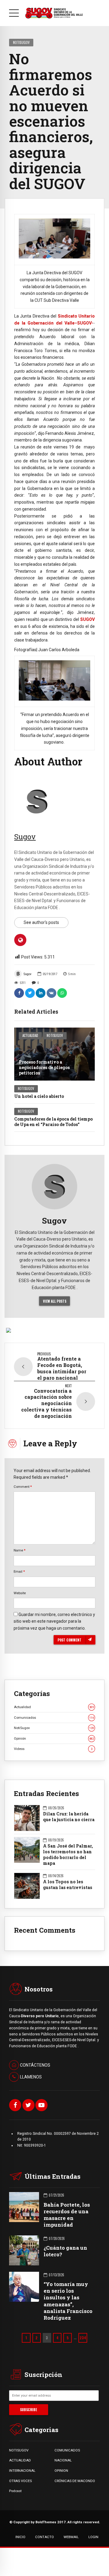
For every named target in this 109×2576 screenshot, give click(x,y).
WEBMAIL (71, 2537)
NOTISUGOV (19, 2450)
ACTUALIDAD (20, 2460)
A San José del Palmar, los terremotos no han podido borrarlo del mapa (68, 1855)
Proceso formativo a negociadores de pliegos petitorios (44, 1067)
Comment (23, 1487)
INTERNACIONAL (22, 2471)
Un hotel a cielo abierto (39, 1096)
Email (19, 1571)
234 (83, 2338)
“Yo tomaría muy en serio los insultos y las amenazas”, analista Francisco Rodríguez (68, 2301)
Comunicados (54, 1718)
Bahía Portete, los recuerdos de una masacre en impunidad (67, 2215)
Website (20, 1593)
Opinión (54, 1738)
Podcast (15, 2491)
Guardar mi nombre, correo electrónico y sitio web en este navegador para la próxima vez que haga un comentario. (54, 1621)
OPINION (61, 2471)
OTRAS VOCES (20, 2481)
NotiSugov (21, 42)
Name (20, 1550)
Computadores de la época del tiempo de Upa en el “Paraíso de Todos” (53, 1122)
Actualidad (30, 1035)
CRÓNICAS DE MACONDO (75, 2481)
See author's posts (41, 922)
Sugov (28, 974)
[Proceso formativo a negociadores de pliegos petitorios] (54, 1054)
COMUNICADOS (67, 2450)
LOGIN (93, 2537)
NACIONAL (63, 2460)
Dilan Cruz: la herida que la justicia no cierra (69, 1817)
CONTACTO (45, 2537)
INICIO (20, 2537)
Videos (53, 1749)
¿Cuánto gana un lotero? (65, 2251)
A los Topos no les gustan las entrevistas (68, 1885)
